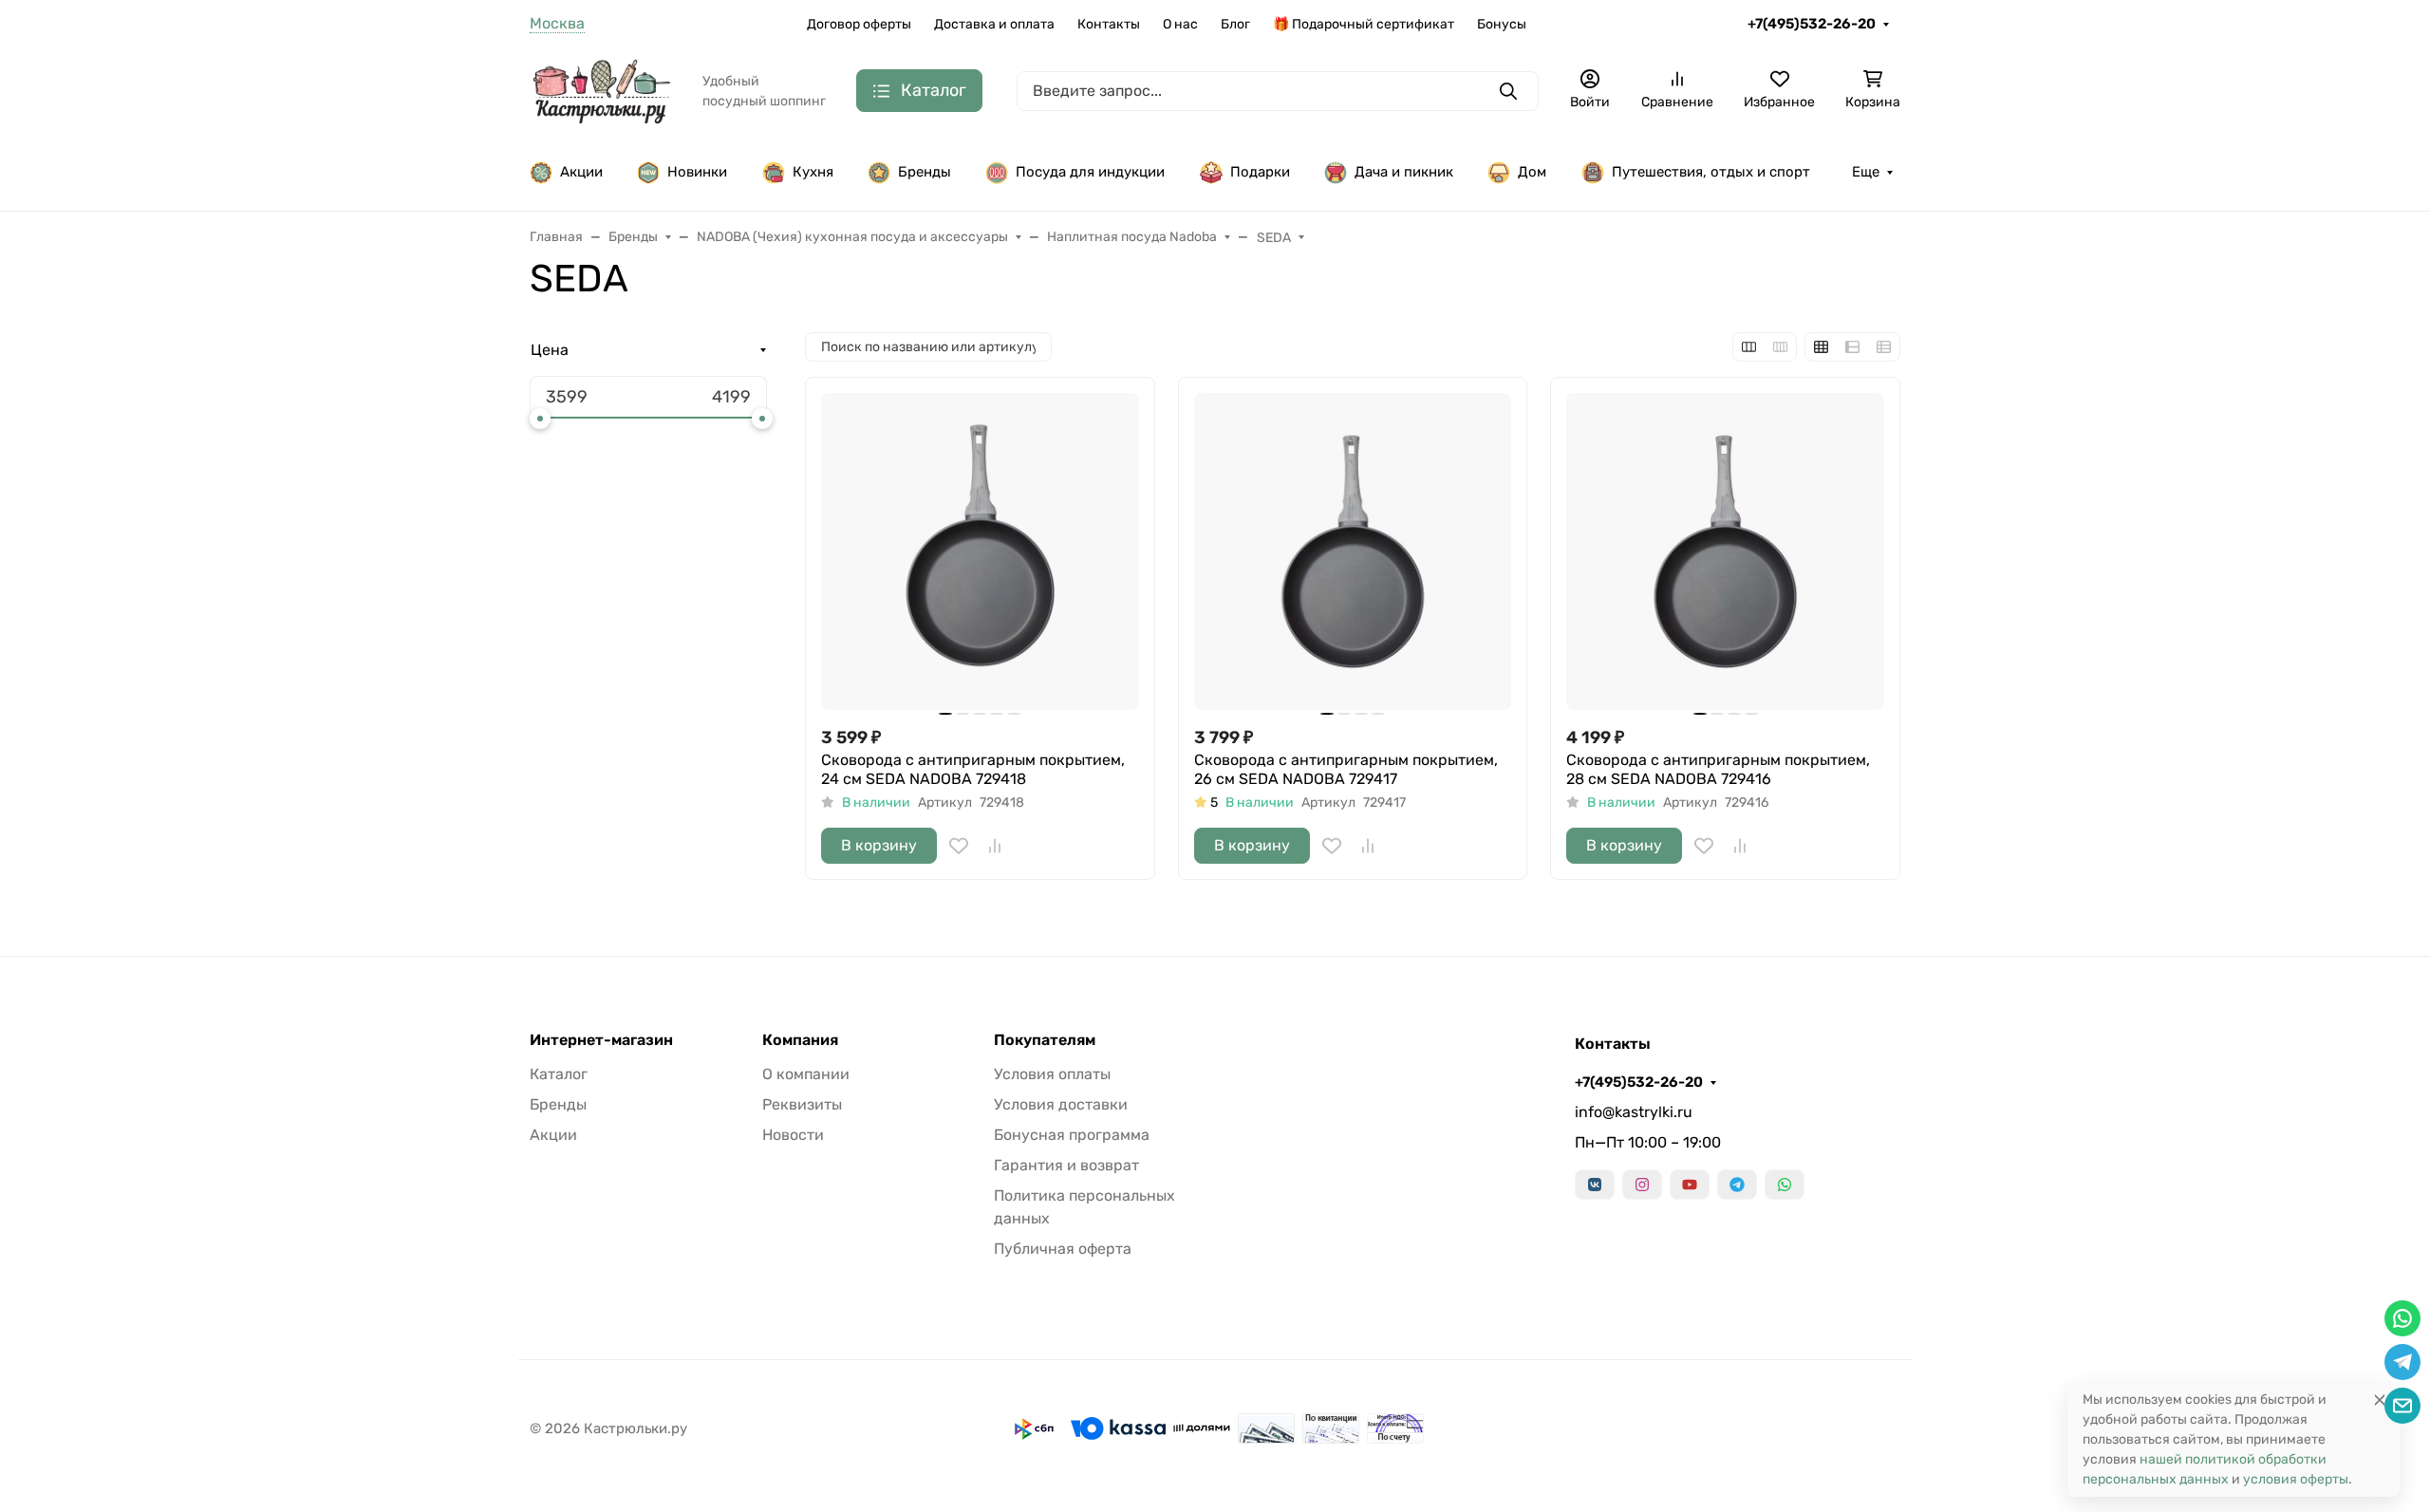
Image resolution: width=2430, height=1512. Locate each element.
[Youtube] (1690, 1185)
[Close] (2380, 1400)
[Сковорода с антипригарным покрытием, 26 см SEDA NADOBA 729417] (1353, 552)
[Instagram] (1642, 1185)
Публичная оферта (1063, 1249)
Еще (1866, 172)
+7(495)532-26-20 (1812, 24)
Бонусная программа (1072, 1135)
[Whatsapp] (1785, 1185)
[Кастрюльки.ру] (601, 90)
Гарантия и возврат (1066, 1165)
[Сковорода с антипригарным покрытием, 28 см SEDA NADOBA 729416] (1725, 552)
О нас (1180, 24)
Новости (793, 1135)
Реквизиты (802, 1104)
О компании (806, 1074)
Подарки (1260, 172)
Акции (581, 172)
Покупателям (1045, 1040)
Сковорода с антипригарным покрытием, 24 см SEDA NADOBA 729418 (973, 769)
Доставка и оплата (994, 24)
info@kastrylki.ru (1634, 1112)
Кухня (813, 172)
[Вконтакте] (1595, 1185)
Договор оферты (859, 24)
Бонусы (1502, 24)
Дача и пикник (1404, 172)
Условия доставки (1061, 1104)
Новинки (697, 172)
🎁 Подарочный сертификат (1364, 24)
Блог (1235, 24)
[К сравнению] (995, 846)
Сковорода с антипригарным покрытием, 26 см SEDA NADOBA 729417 (1346, 769)
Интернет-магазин (601, 1040)
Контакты (1109, 24)
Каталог (559, 1074)
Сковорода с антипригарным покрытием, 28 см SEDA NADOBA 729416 (1718, 769)
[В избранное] (959, 846)
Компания (800, 1040)
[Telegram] (1737, 1185)
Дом (1532, 172)
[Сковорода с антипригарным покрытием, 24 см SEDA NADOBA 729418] (980, 552)
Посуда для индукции (1090, 172)
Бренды (925, 172)
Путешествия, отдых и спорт (1711, 172)
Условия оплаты (1052, 1074)
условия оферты (2296, 1479)
